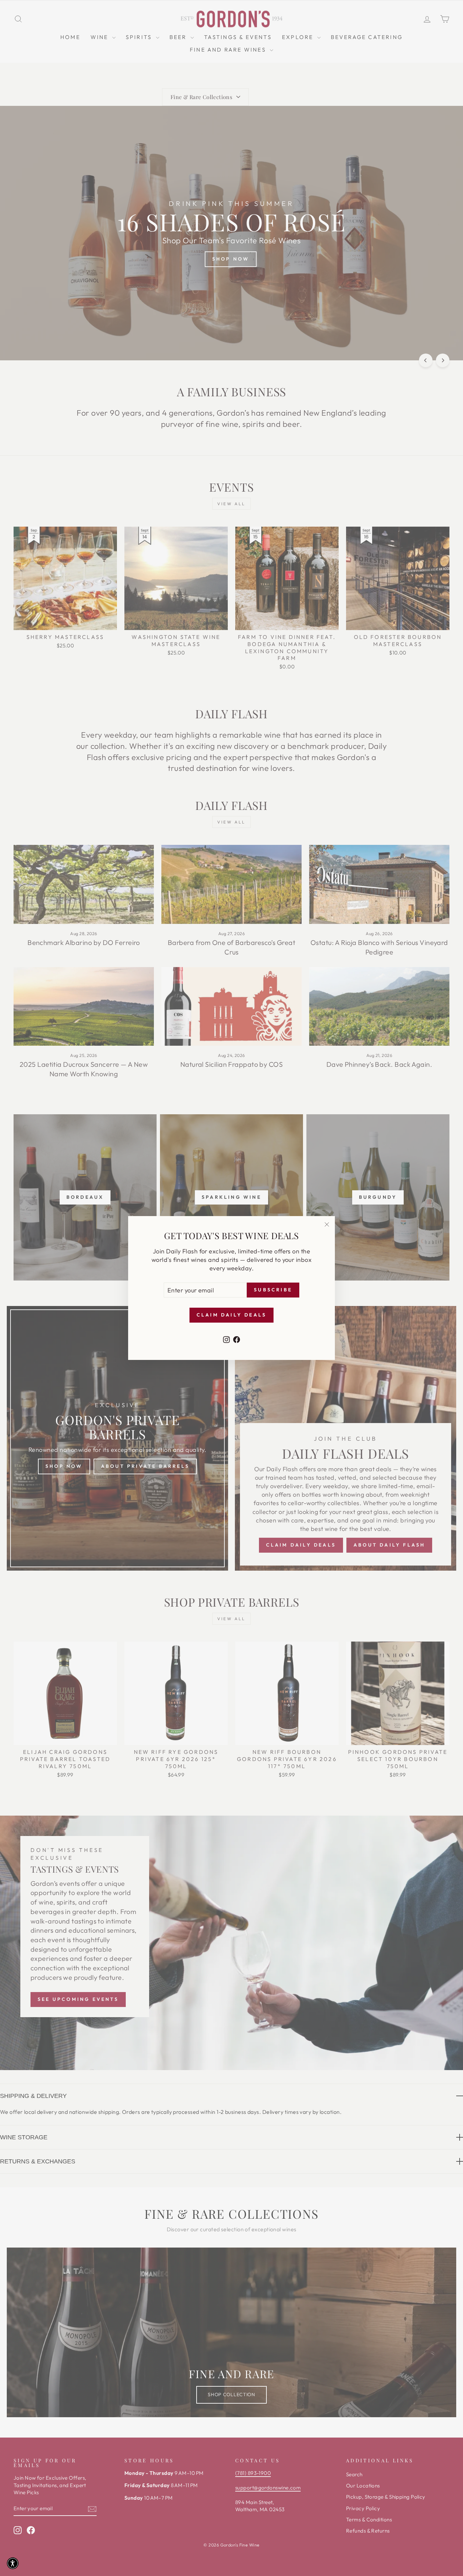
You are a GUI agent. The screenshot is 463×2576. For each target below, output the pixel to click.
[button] (13, 2563)
